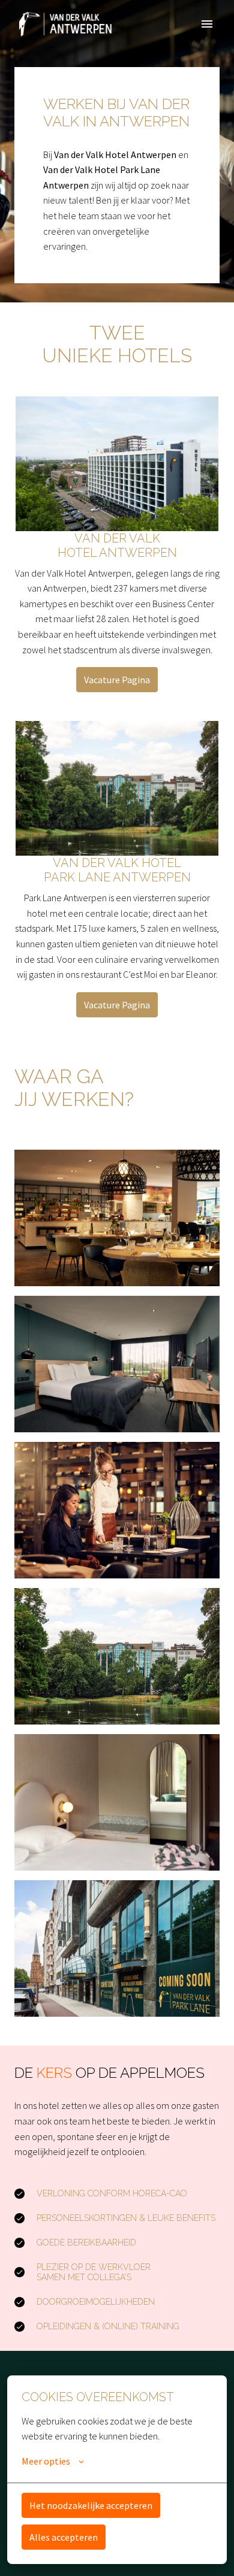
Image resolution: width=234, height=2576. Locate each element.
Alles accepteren (64, 2537)
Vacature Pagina (117, 680)
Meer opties (46, 2461)
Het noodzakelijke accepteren (91, 2505)
